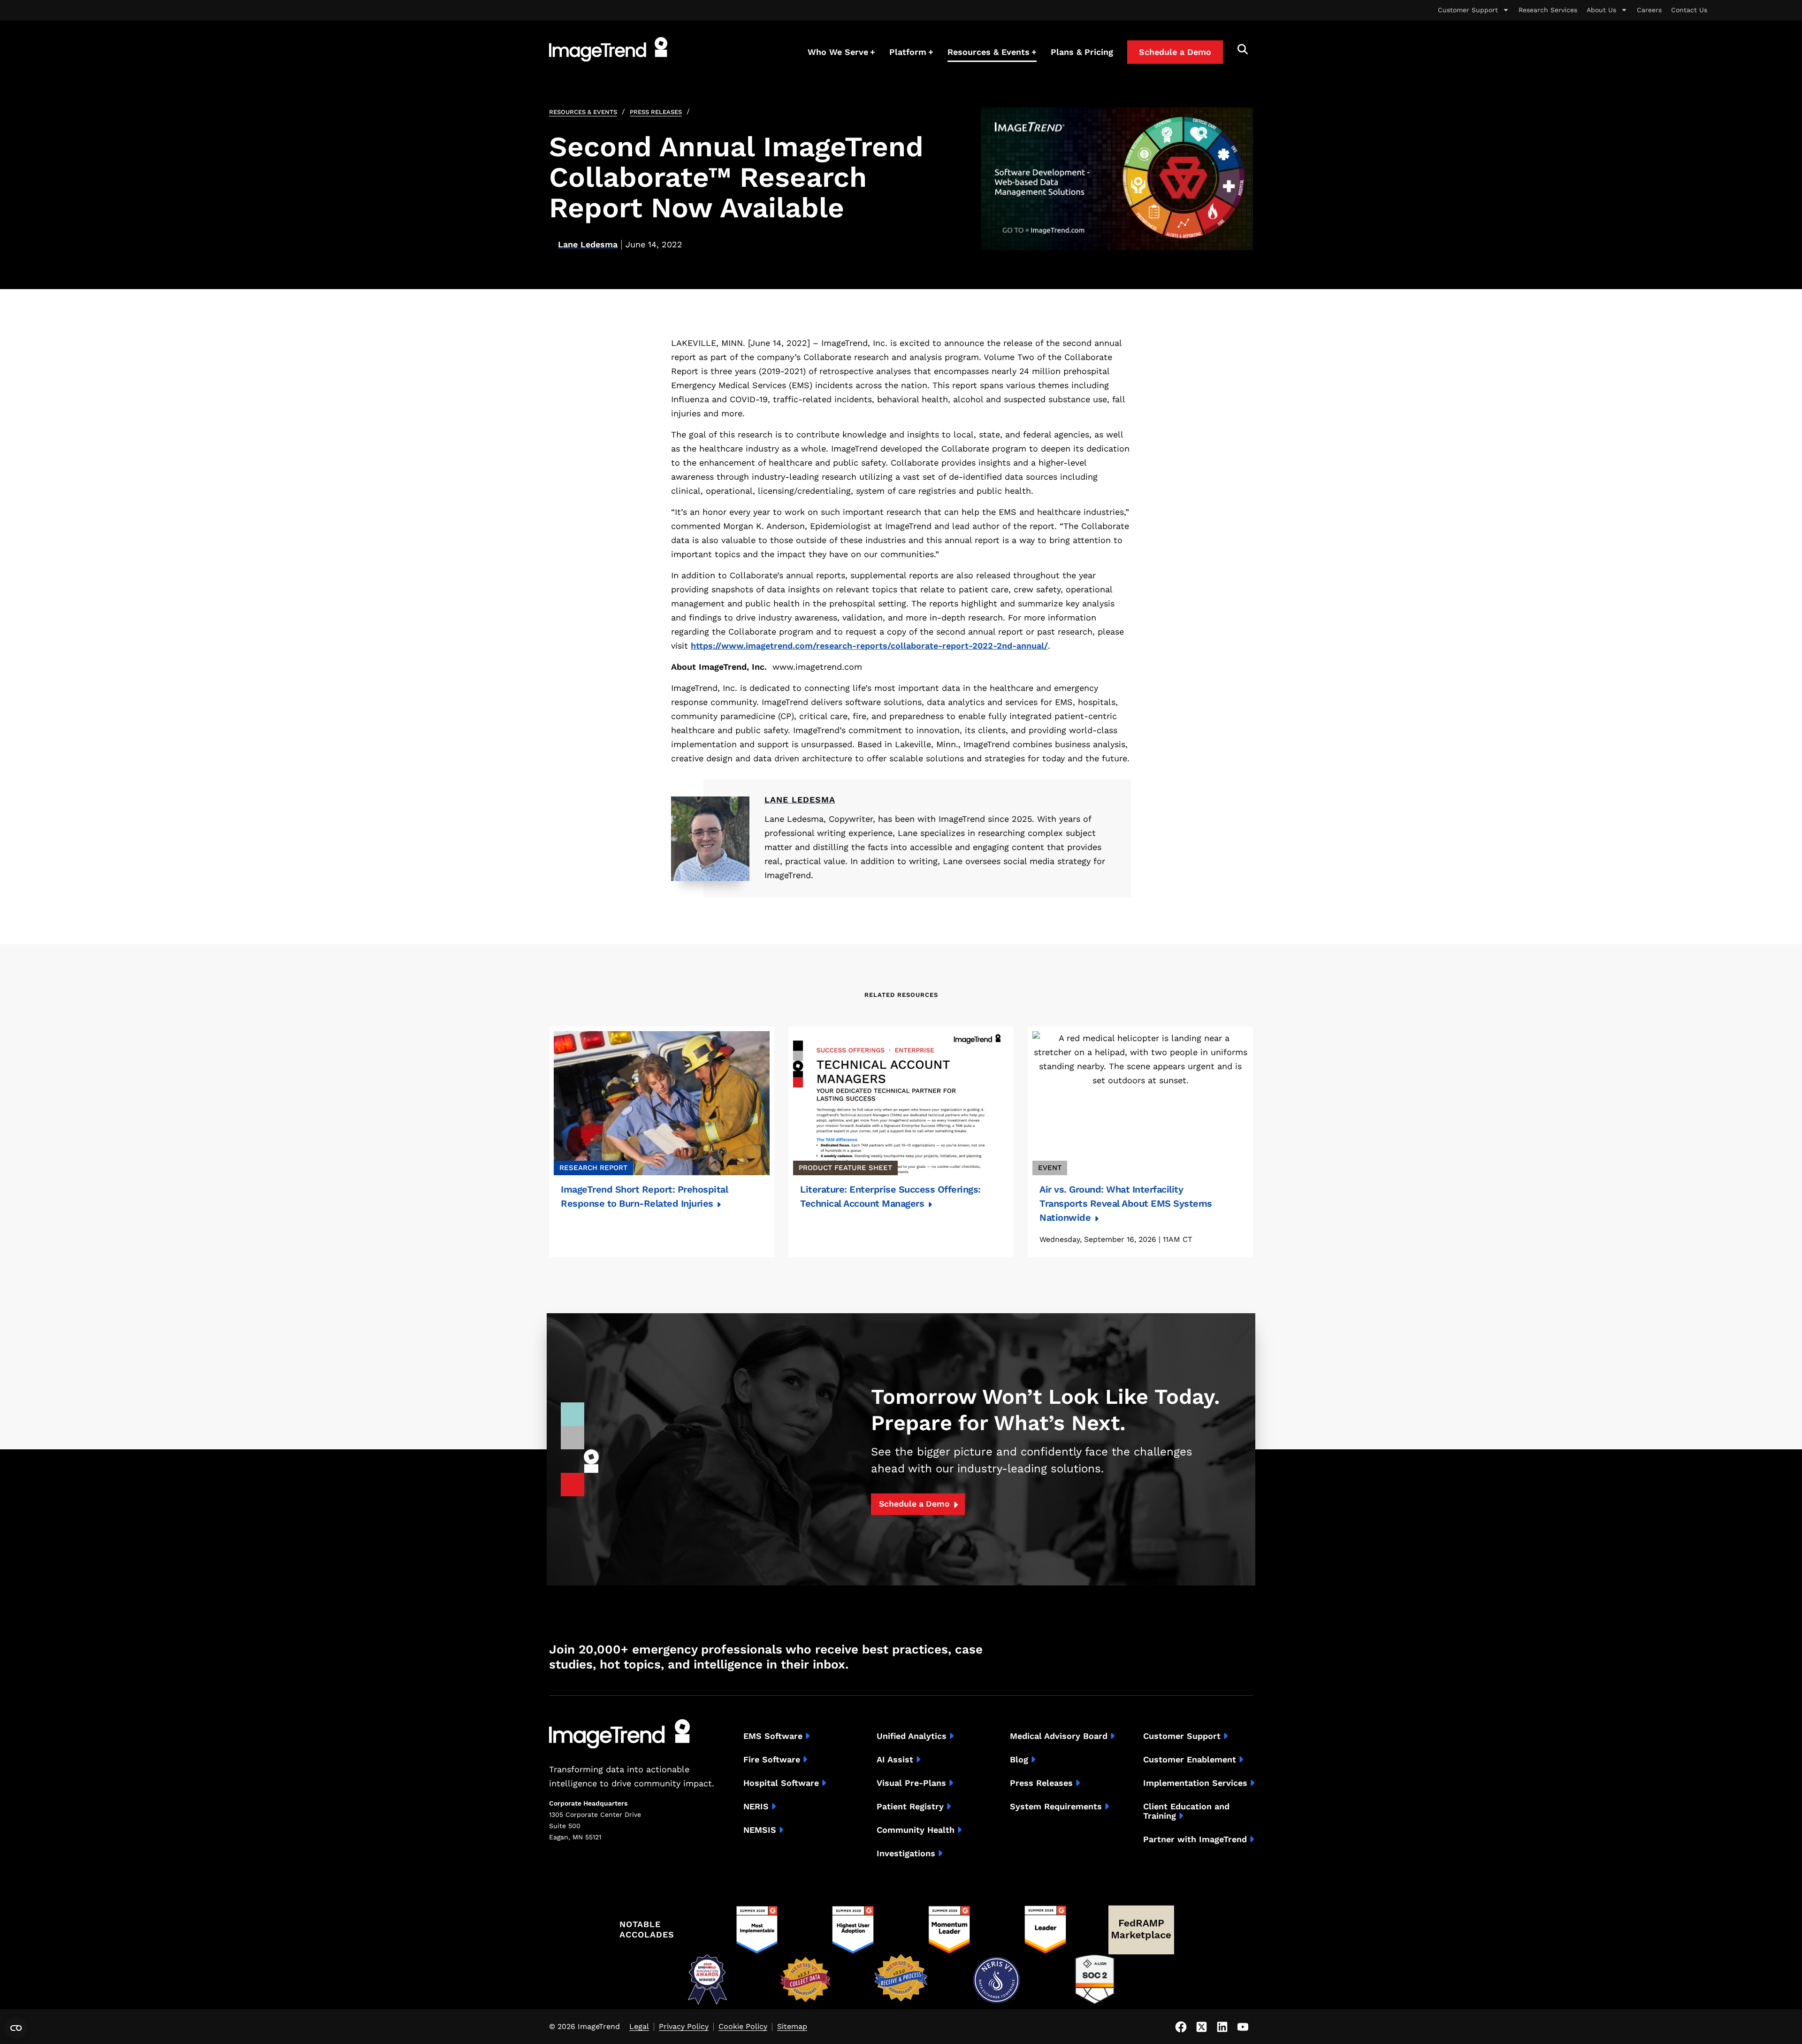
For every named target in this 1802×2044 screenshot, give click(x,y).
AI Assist (895, 1760)
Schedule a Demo (914, 1504)
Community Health (916, 1830)
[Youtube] (1243, 2027)
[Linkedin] (1222, 2027)
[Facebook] (1181, 2027)
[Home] (608, 49)
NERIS (756, 1807)
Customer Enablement (1190, 1760)
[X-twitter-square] (1201, 2027)
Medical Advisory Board (1059, 1736)
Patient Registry (910, 1807)
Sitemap (792, 2027)
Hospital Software (781, 1783)
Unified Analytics (912, 1736)
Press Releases (656, 112)
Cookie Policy (743, 2027)
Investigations (906, 1853)
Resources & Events (583, 112)
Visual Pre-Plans (911, 1783)
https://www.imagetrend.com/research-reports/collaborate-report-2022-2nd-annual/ (869, 646)
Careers (1649, 10)
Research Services (1548, 10)
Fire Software (772, 1760)
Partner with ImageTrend (1195, 1839)
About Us (1601, 10)
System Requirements (1056, 1807)
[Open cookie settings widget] (16, 2028)
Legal (639, 2027)
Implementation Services (1195, 1783)
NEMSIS (760, 1830)
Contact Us (1689, 10)
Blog (1019, 1760)
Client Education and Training (1186, 1811)
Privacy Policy (684, 2027)
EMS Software (773, 1736)
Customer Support (1468, 10)
